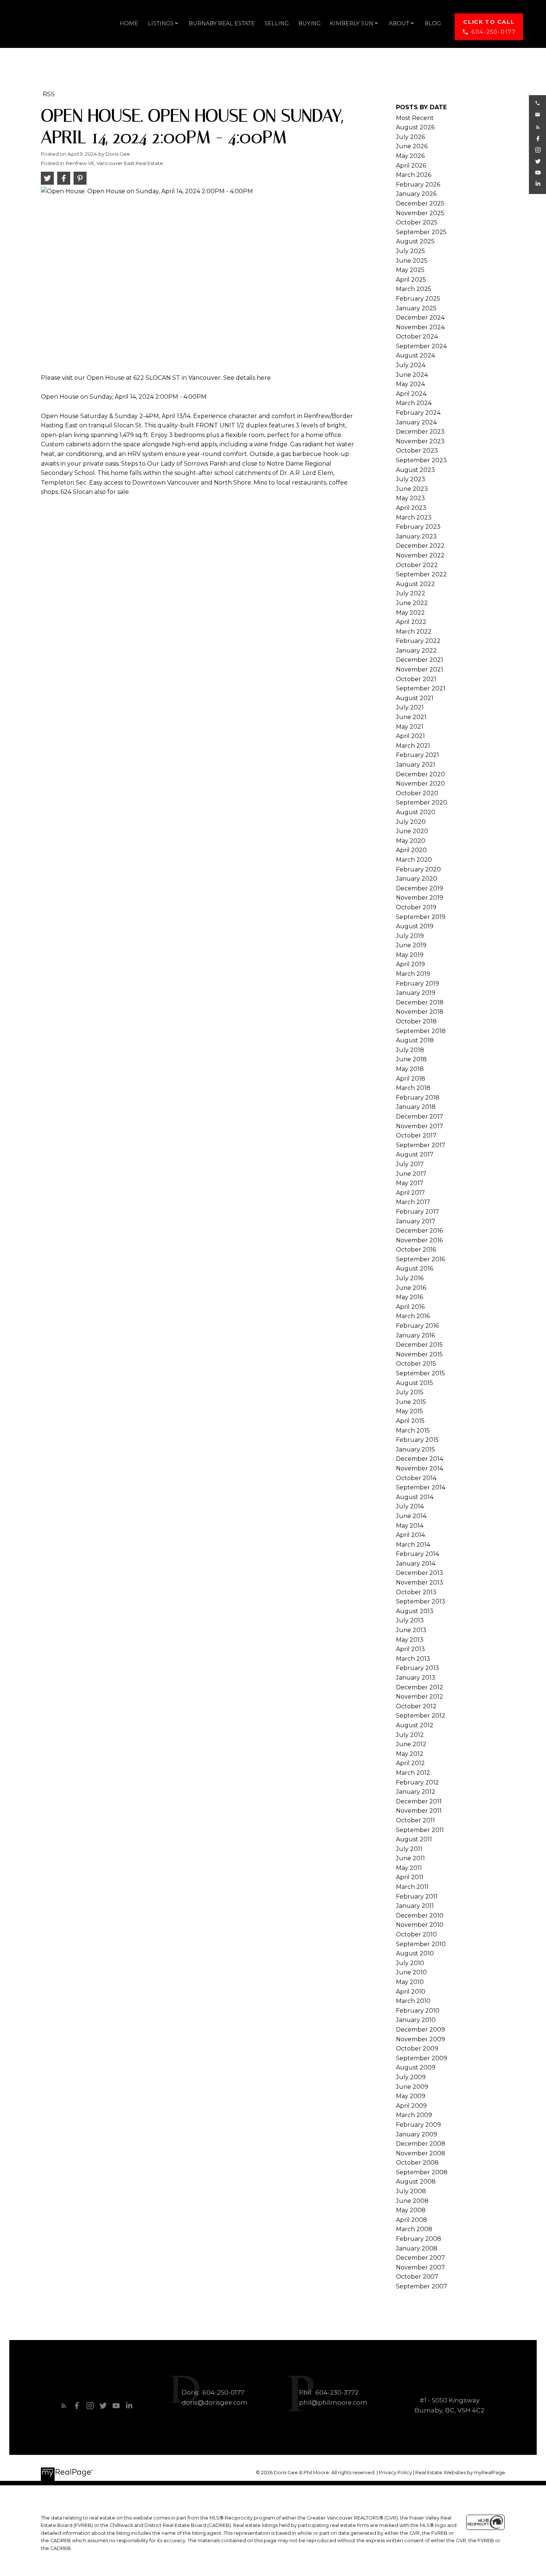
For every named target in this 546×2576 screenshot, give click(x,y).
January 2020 (417, 879)
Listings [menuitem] (161, 23)
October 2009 (417, 2048)
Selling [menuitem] (277, 23)
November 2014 (420, 1468)
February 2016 (417, 1326)
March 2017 (413, 1202)
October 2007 (417, 2277)
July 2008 (411, 2191)
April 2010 (411, 1992)
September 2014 (421, 1487)
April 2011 (410, 1877)
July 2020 (411, 822)
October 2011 (415, 1820)
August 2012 (415, 1725)
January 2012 (416, 1792)
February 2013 (417, 1668)
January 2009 (417, 2134)
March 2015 (413, 1431)
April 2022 (411, 622)
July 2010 (410, 1963)
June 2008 (412, 2201)
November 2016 (419, 1240)
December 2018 (420, 1002)
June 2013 (411, 1630)
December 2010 (420, 1915)
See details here (247, 378)
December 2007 (420, 2258)
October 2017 (416, 1135)
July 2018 (410, 1050)
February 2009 (418, 2125)
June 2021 (411, 717)
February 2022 (418, 641)
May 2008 (411, 2210)
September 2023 (421, 460)
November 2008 (421, 2153)
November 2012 (420, 1697)
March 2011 (412, 1887)
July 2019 (410, 936)
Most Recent (415, 118)
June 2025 (412, 261)
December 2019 (420, 888)
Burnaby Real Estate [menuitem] (222, 23)
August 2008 (416, 2182)
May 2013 (410, 1640)
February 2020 (418, 869)
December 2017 (420, 1117)
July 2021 (410, 707)
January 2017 (416, 1221)
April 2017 (410, 1193)
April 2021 (410, 736)
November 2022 (420, 555)
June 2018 (411, 1059)
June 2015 (411, 1402)
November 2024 (420, 327)
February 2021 (417, 755)
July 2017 (410, 1164)
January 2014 (416, 1564)
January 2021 (416, 765)
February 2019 (417, 983)
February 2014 (417, 1554)
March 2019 (413, 974)
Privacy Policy (395, 2473)
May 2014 (410, 1526)
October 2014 (416, 1478)
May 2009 (411, 2096)
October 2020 (417, 793)
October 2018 (416, 1021)
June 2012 (411, 1744)
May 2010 (410, 1982)
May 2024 (410, 384)
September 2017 (421, 1145)
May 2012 (410, 1754)
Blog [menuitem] (433, 23)
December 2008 (421, 2144)
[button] (489, 27)
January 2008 (417, 2248)
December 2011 (419, 1801)
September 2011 (420, 1830)
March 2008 (414, 2229)
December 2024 (420, 318)
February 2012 (417, 1782)
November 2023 (420, 441)
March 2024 (414, 403)
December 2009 (420, 2030)
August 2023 (415, 470)
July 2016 (410, 1278)
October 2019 (416, 907)
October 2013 (416, 1592)
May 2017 (410, 1183)
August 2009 (416, 2067)
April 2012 (410, 1763)
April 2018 (411, 1079)
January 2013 (416, 1678)
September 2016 (420, 1259)
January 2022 (416, 651)
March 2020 (414, 860)
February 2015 (417, 1440)
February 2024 (418, 413)
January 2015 (415, 1449)
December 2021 (420, 660)
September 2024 (421, 346)
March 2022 (414, 632)
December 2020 (420, 774)
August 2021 (415, 698)
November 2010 (420, 1925)
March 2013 (413, 1659)
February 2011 (417, 1897)
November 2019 (420, 898)
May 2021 (410, 727)
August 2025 (415, 241)
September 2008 (422, 2172)
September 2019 (421, 917)
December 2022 (420, 546)
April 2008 (412, 2220)
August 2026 (415, 127)
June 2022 (412, 603)
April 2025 (411, 280)
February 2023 (418, 527)
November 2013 (420, 1583)
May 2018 (410, 1069)
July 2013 (410, 1620)
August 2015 (415, 1383)
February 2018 (418, 1098)
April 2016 (410, 1307)
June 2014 (411, 1516)
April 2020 (411, 850)
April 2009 (411, 2106)
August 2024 (415, 355)
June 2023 (412, 489)
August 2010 (415, 1953)
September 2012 (421, 1716)
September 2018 (421, 1031)
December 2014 (420, 1459)
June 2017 (411, 1174)
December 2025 (420, 203)
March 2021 (413, 746)
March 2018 (413, 1088)
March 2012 (413, 1773)
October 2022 (417, 565)
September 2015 (420, 1373)
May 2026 (410, 156)
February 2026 (418, 185)
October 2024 (417, 336)
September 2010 (421, 1944)
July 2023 (411, 479)
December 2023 (420, 432)
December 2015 (419, 1345)
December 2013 (420, 1573)
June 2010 (411, 1972)
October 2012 (416, 1706)
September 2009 (422, 2058)
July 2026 (410, 137)
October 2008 (417, 2163)
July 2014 (410, 1506)
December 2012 (420, 1687)
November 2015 (419, 1354)
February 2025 (418, 299)
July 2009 (411, 2077)
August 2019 (415, 926)
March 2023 (414, 517)
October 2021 (416, 679)
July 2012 (410, 1735)
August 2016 (415, 1268)
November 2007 (420, 2267)
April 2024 (411, 394)
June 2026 (412, 146)
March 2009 (414, 2115)
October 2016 (416, 1250)
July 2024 (411, 365)
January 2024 (416, 422)
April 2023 (411, 508)
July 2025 (410, 251)
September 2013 (421, 1601)
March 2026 (414, 175)
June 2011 (410, 1858)
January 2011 (415, 1906)
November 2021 (420, 669)
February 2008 (419, 2239)
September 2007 (422, 2286)
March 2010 (413, 2001)
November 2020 (420, 784)
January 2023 (416, 536)
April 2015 (410, 1421)
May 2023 (410, 498)
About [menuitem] (399, 23)
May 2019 (410, 955)
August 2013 (415, 1611)
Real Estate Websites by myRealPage (460, 2473)
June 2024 (412, 375)
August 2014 (415, 1497)
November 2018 (420, 1012)
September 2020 (422, 802)
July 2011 (409, 1849)
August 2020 (416, 812)
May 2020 (411, 841)
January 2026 (416, 194)
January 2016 (415, 1335)
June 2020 (412, 831)
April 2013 (410, 1649)
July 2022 (411, 593)
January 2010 (416, 2020)
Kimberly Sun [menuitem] (352, 23)
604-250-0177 (493, 32)
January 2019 (416, 993)
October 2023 (417, 451)
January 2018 (416, 1107)
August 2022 (415, 584)
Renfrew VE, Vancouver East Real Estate (114, 163)
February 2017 (417, 1212)
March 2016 (413, 1316)
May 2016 (409, 1297)
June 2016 (411, 1288)
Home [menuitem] (129, 23)
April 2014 (410, 1535)
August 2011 (414, 1839)
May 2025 (410, 270)
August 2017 (415, 1154)
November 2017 (420, 1126)
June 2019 (411, 945)
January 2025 (416, 308)
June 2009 (412, 2087)
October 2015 (416, 1364)
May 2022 (410, 613)
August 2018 (415, 1040)
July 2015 (410, 1392)
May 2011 (409, 1868)
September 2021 (421, 688)
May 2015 (409, 1411)
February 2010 (418, 2011)
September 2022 (421, 574)
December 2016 (419, 1231)
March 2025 (414, 289)
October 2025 (417, 222)
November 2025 (420, 213)
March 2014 (413, 1545)
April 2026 (411, 166)
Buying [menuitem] (309, 23)
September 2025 (421, 232)
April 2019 (410, 964)
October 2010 (416, 1934)
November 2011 (419, 1811)
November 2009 (420, 2039)
